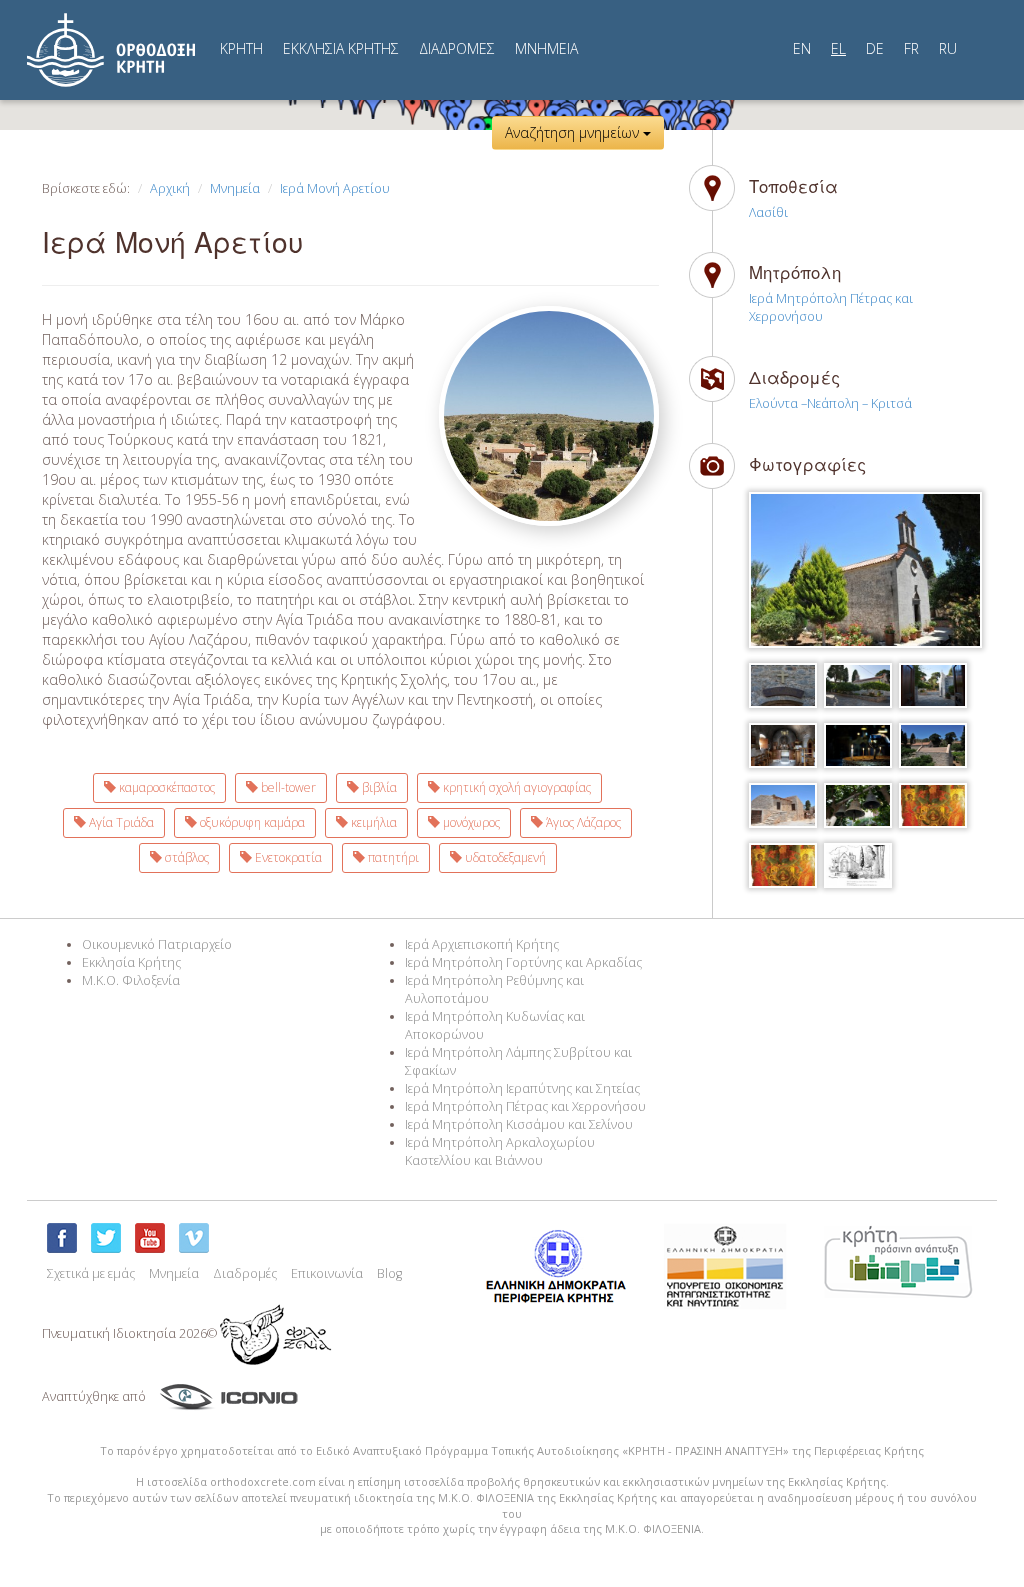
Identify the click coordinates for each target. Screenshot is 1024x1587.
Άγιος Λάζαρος (582, 822)
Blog (389, 1273)
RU (948, 48)
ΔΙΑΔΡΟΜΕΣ (457, 48)
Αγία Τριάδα (120, 822)
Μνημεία (235, 188)
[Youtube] (150, 1238)
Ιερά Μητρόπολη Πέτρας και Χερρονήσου (525, 1106)
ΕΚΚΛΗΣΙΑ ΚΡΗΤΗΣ (341, 48)
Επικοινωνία (327, 1273)
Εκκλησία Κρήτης (131, 962)
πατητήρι (392, 857)
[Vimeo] (194, 1238)
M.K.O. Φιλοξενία (131, 980)
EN (802, 48)
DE (875, 48)
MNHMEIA (546, 48)
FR (911, 48)
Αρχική (170, 188)
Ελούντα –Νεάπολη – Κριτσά (830, 403)
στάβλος (185, 857)
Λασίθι (768, 212)
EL (838, 48)
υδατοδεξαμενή (504, 857)
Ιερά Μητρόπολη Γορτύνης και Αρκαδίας (523, 962)
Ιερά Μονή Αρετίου (335, 188)
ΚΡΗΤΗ (241, 48)
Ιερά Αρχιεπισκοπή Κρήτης (482, 944)
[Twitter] (106, 1238)
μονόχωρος (470, 822)
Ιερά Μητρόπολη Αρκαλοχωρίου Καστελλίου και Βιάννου (500, 1151)
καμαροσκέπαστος (165, 787)
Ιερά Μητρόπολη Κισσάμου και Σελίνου (519, 1124)
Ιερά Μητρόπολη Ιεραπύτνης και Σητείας (522, 1088)
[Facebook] (62, 1238)
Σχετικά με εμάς (91, 1273)
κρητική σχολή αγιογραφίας (515, 787)
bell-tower (287, 787)
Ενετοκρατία (287, 857)
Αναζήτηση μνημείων (574, 132)
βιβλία (378, 787)
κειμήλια (372, 822)
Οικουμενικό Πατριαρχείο (157, 944)
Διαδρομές (245, 1273)
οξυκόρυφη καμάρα (251, 822)
